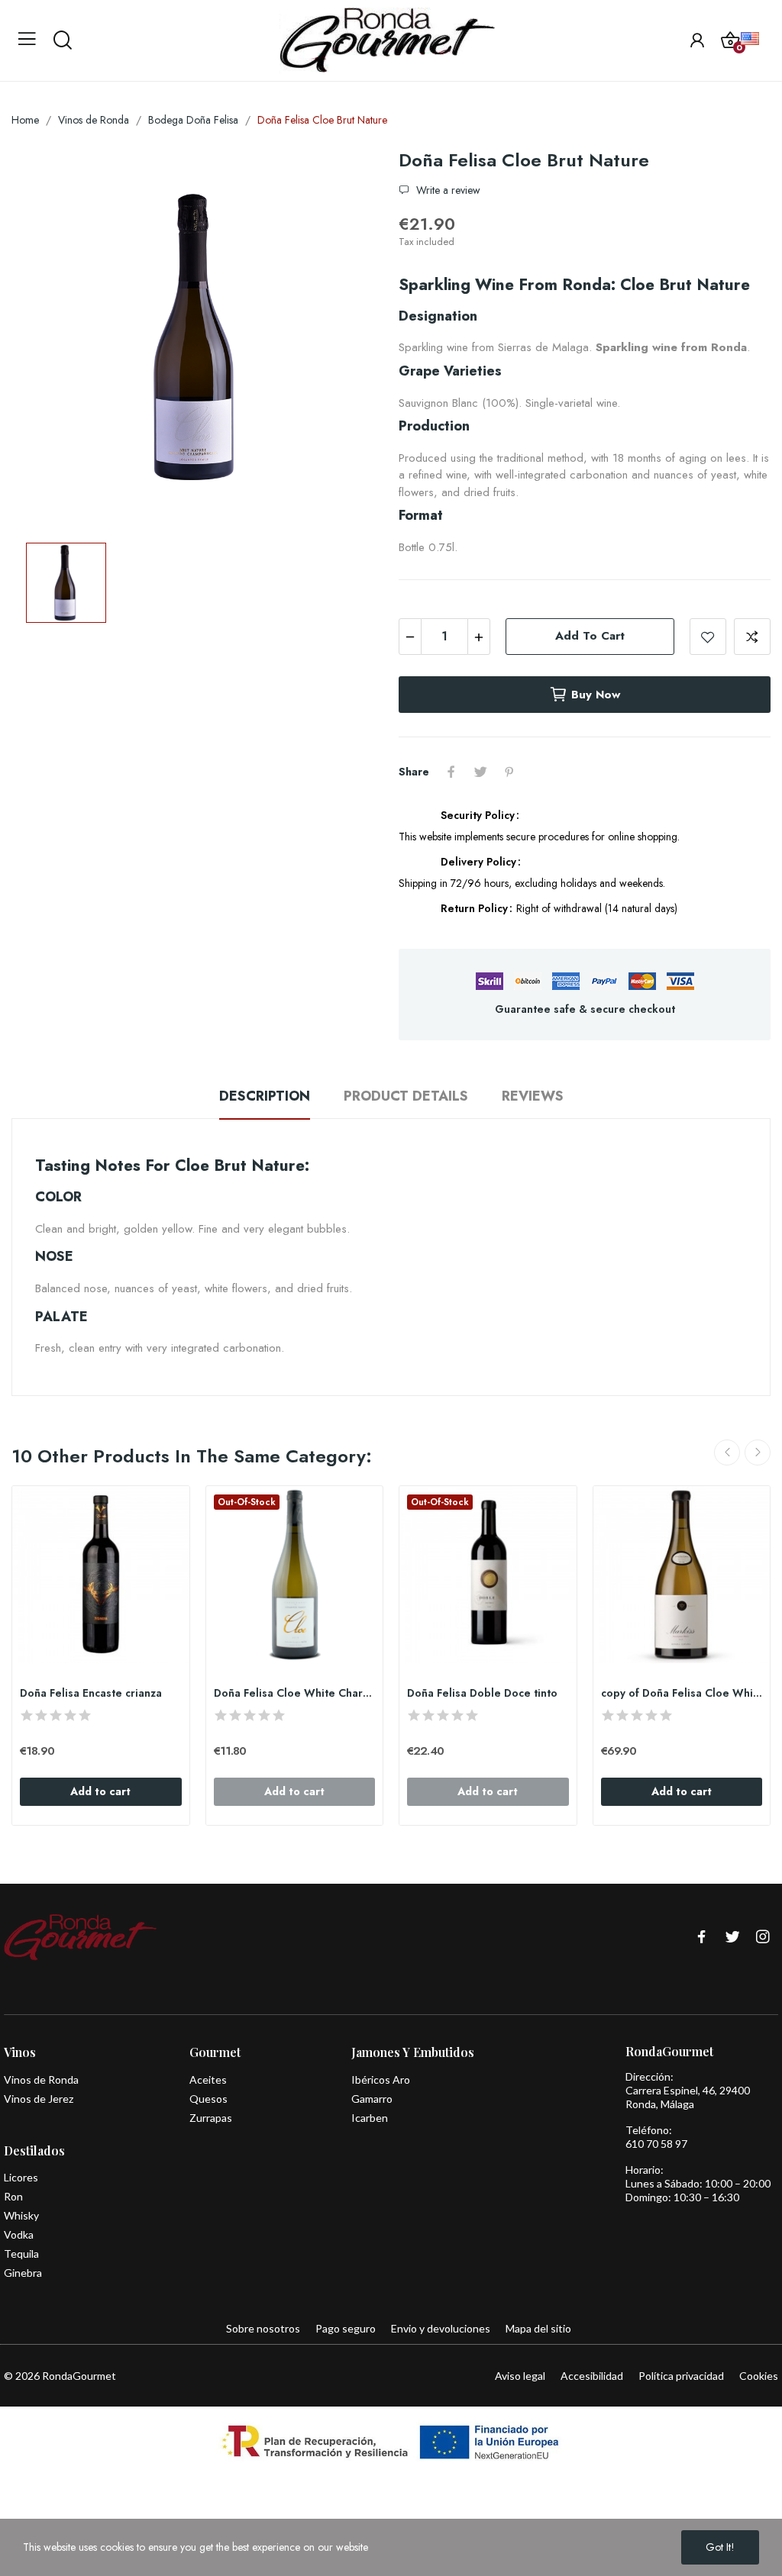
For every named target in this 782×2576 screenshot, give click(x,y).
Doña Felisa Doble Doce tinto (482, 1693)
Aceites (208, 2079)
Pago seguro (346, 2328)
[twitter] (732, 1938)
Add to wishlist (708, 637)
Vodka (19, 2234)
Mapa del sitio (538, 2328)
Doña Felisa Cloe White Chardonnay (295, 1693)
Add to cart (590, 636)
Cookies (759, 2376)
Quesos (208, 2099)
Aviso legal (520, 2376)
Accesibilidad (592, 2376)
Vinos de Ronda (41, 2079)
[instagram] (763, 1938)
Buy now (596, 695)
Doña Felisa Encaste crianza (91, 1693)
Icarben (370, 2118)
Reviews (533, 1096)
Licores (21, 2177)
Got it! (720, 2547)
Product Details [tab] (406, 1096)
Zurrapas (211, 2118)
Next (758, 1452)
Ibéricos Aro (381, 2079)
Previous (727, 1452)
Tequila (21, 2254)
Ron (13, 2196)
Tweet (480, 772)
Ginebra (23, 2273)
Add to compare (752, 637)
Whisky (21, 2215)
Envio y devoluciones (441, 2328)
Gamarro (372, 2099)
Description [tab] (265, 1096)
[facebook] (702, 1938)
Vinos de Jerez (39, 2099)
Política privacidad (681, 2376)
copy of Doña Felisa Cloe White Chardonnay (682, 1693)
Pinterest (509, 772)
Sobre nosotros (263, 2328)
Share (451, 772)
